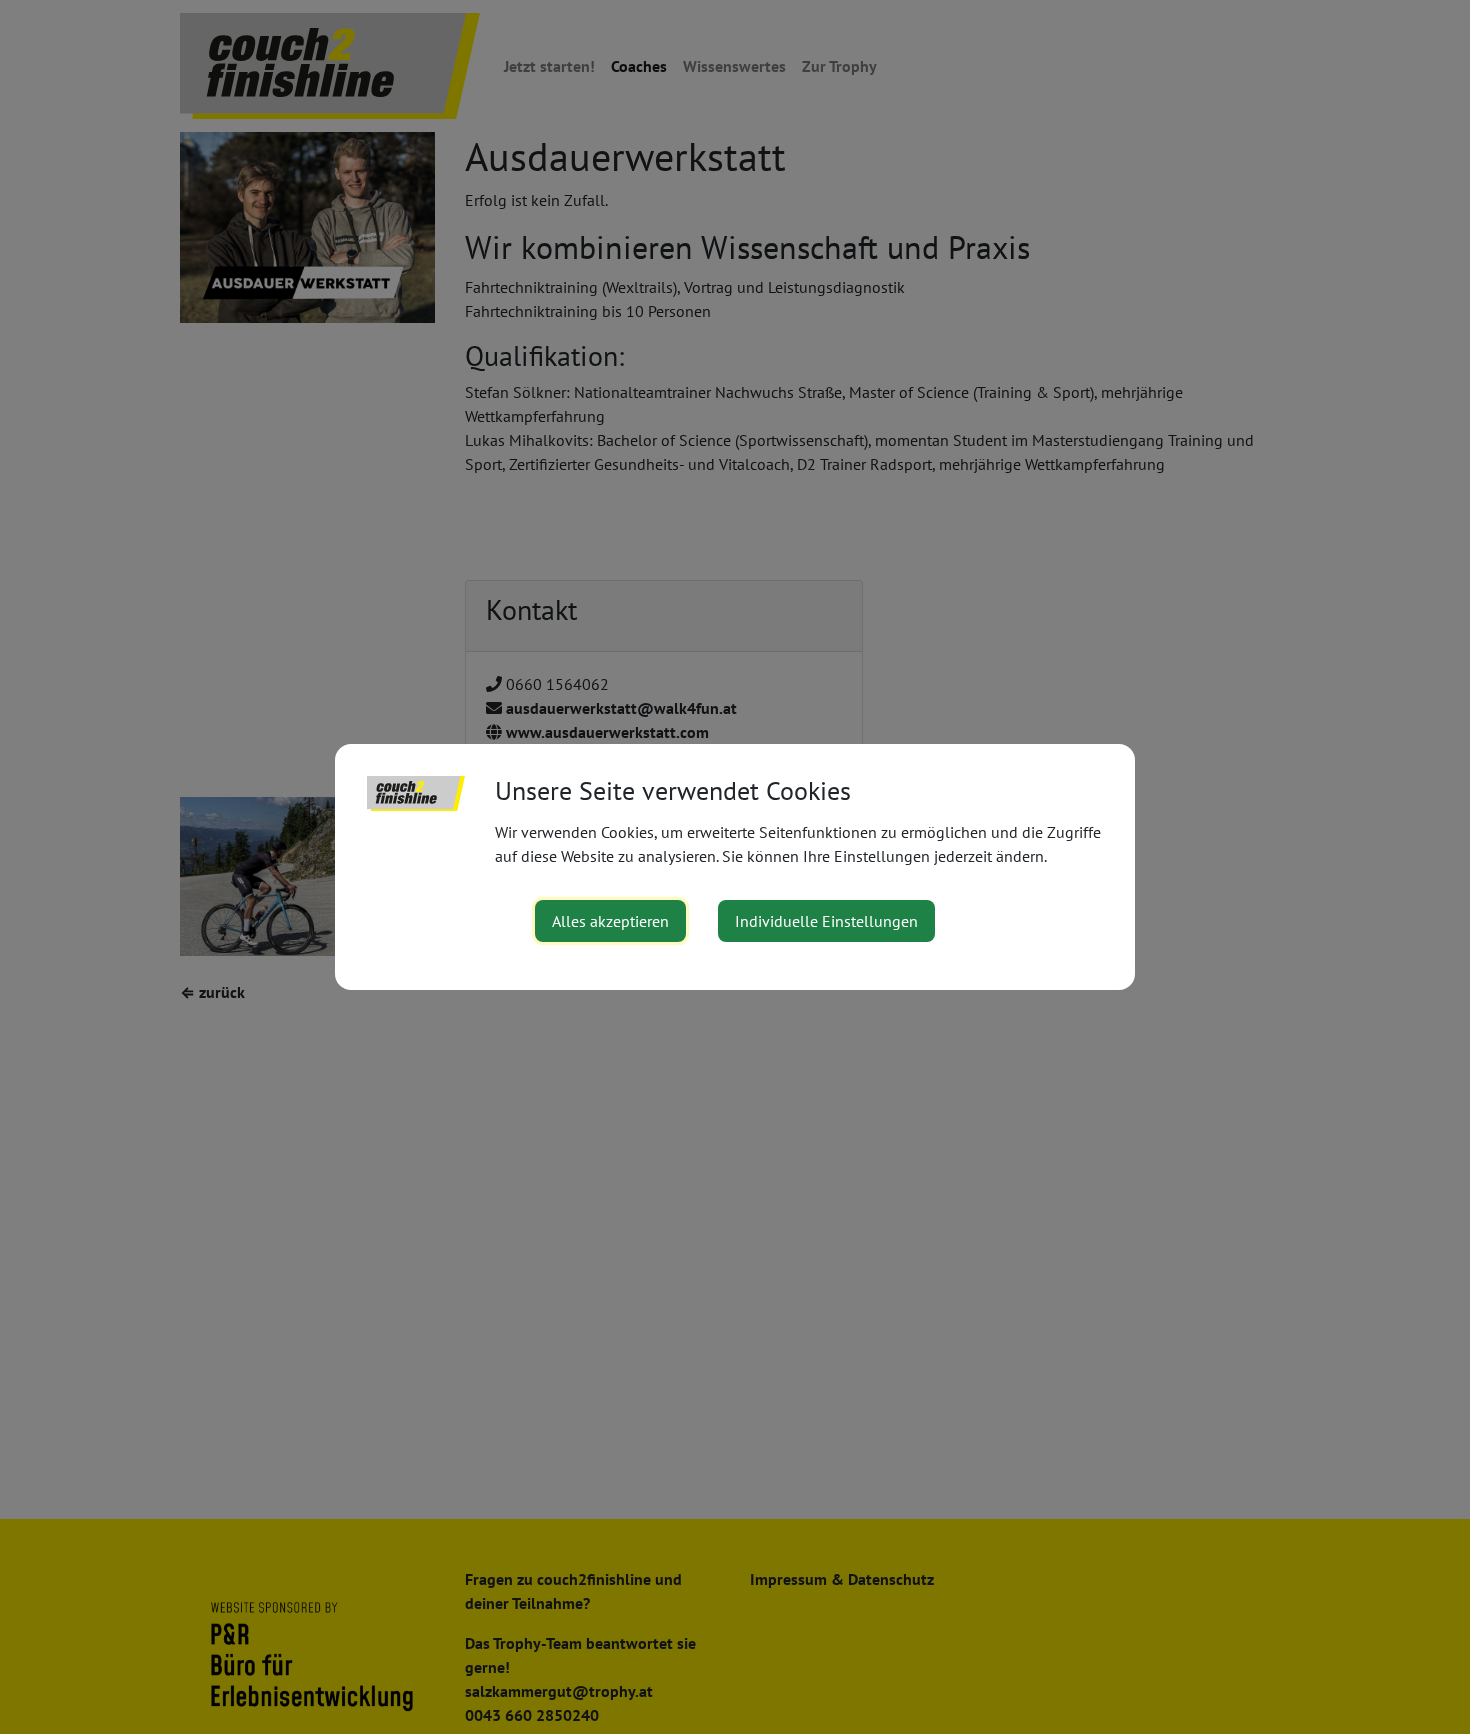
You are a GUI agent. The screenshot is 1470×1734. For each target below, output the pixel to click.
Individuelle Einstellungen (826, 921)
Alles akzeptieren (610, 921)
